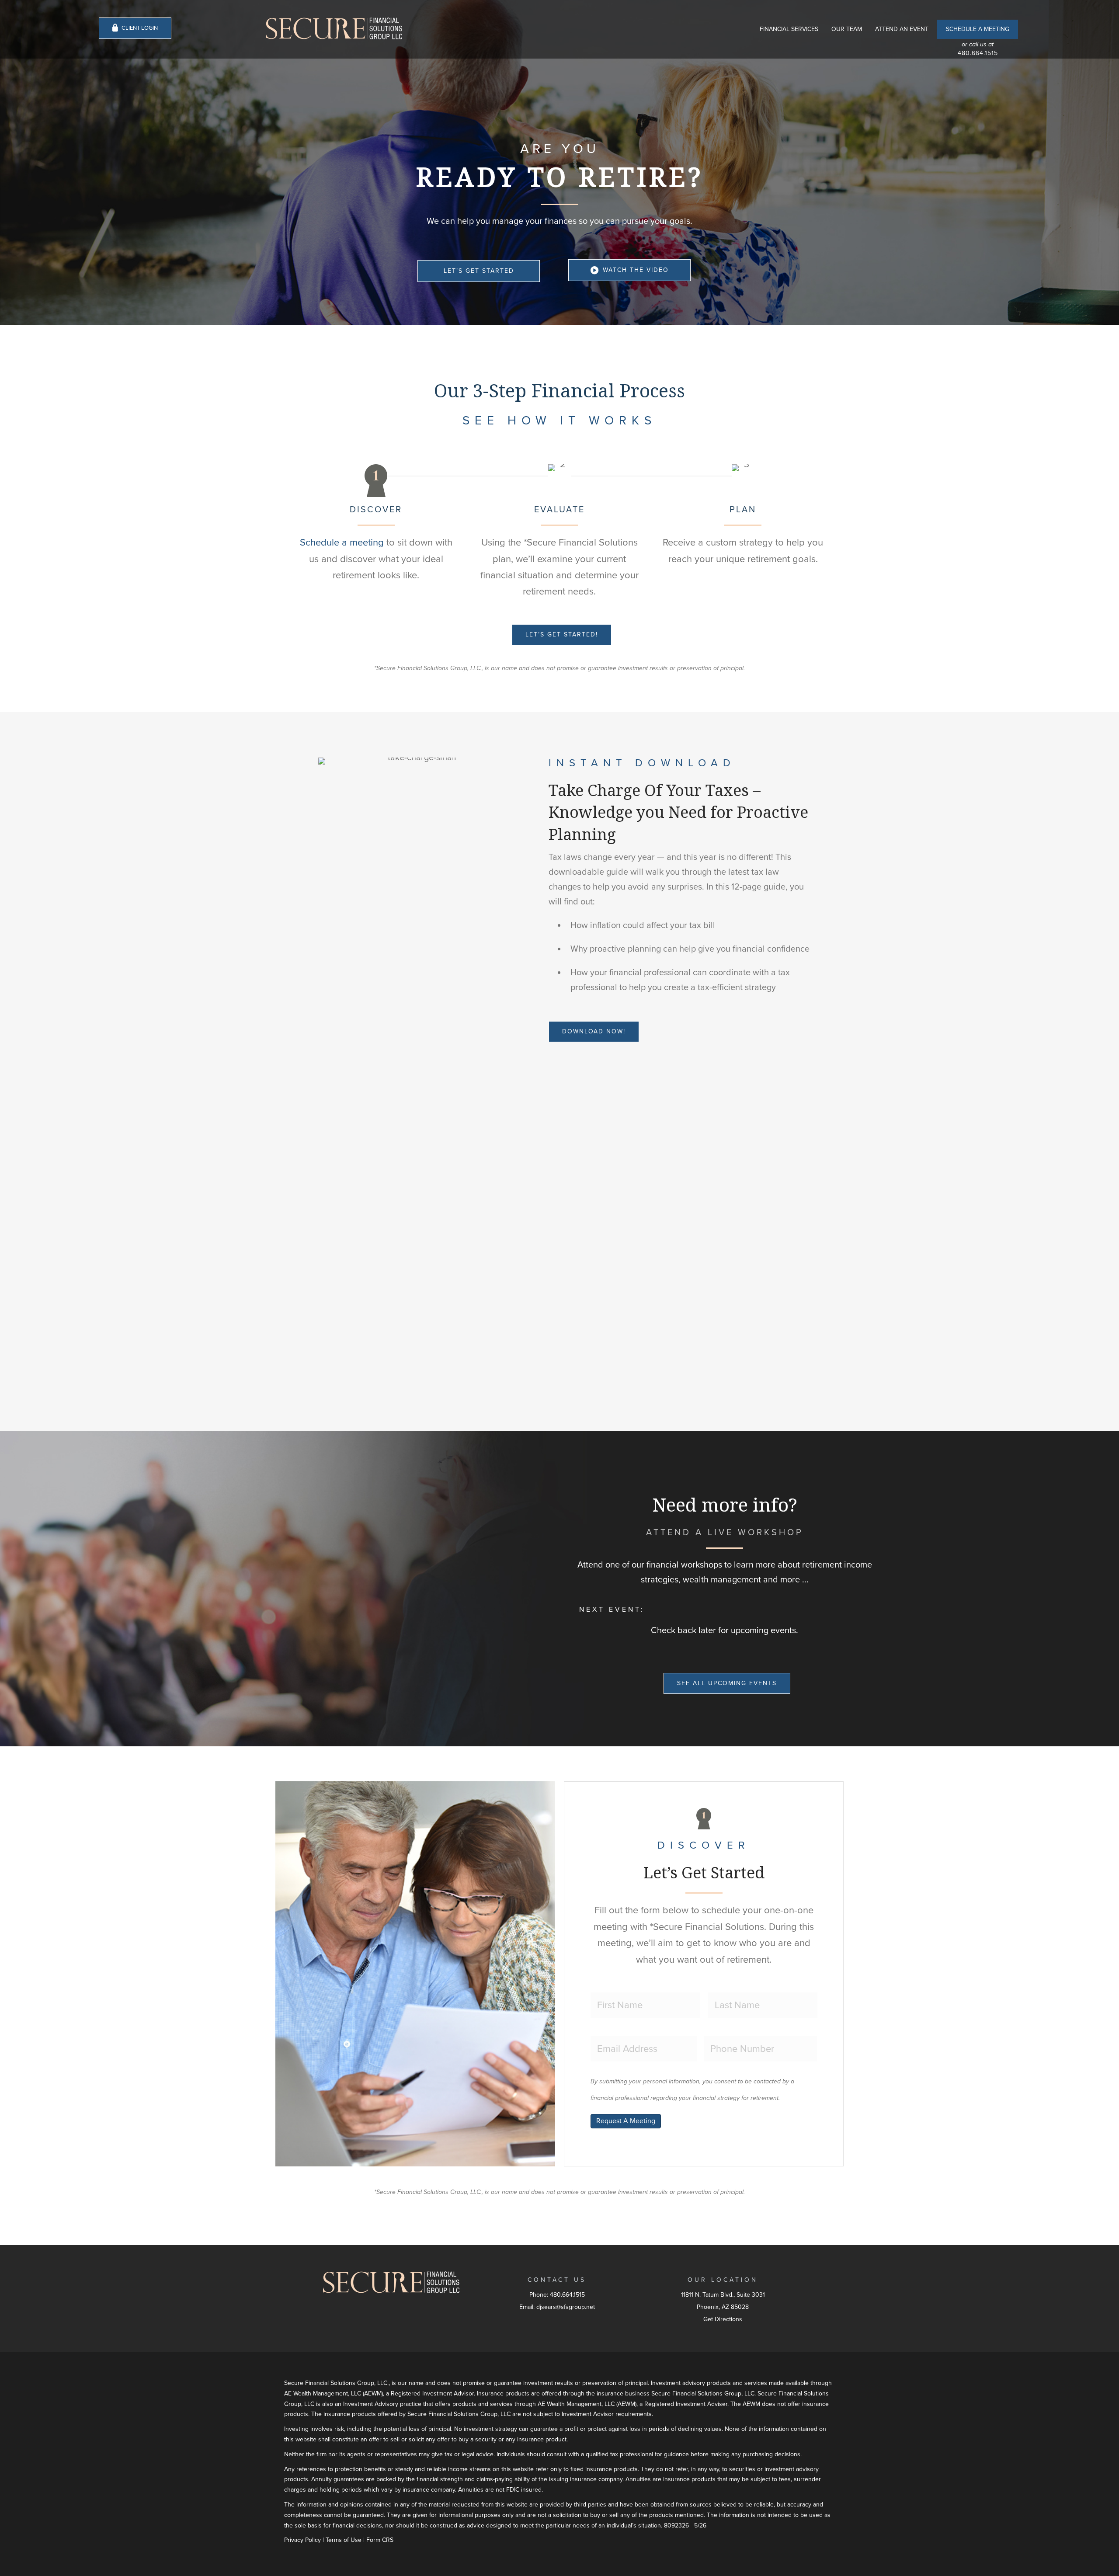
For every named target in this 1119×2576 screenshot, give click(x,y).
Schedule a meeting (342, 542)
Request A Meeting (626, 2121)
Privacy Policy (302, 2540)
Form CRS (380, 2540)
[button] (479, 271)
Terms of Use (344, 2540)
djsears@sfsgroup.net (566, 2307)
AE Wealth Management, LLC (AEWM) (334, 2393)
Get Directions (723, 2319)
